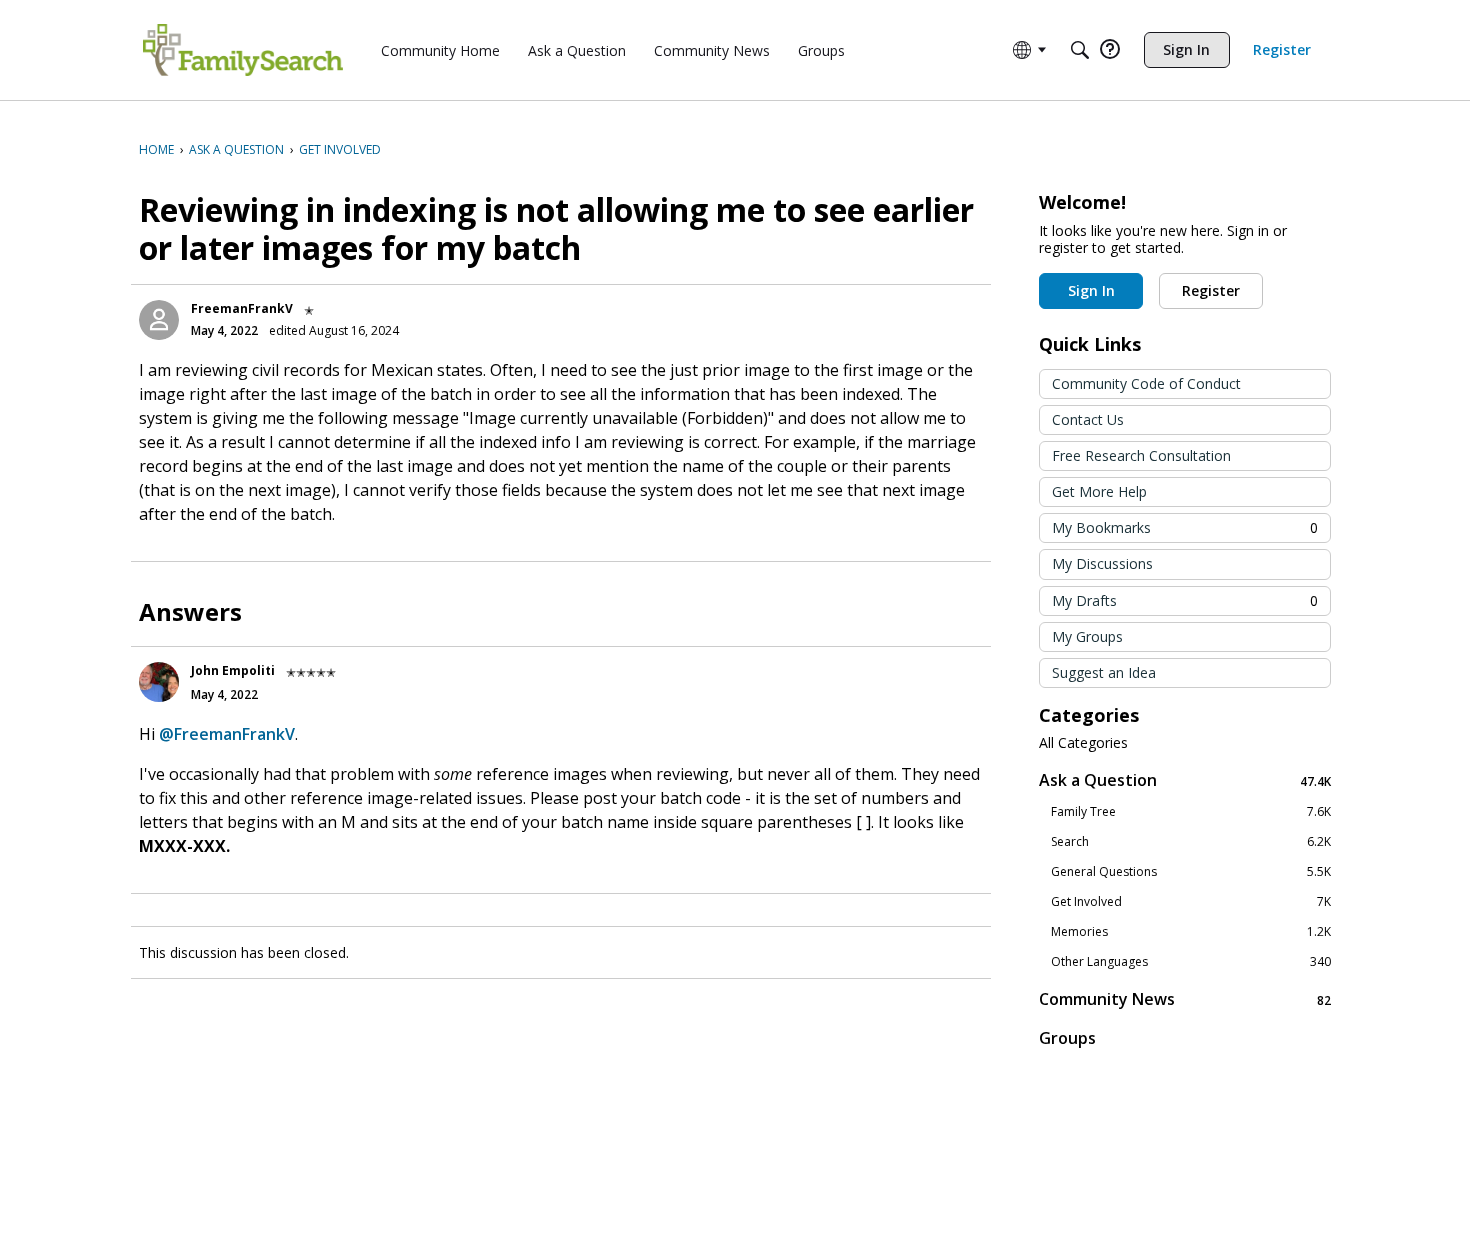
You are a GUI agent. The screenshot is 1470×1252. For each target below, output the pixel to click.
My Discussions (1102, 563)
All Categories (1083, 743)
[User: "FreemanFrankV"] (159, 320)
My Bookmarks (1185, 527)
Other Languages (1191, 962)
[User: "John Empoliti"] (159, 682)
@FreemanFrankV (227, 734)
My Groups (1087, 636)
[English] (243, 50)
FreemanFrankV (242, 308)
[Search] (1080, 50)
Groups (1067, 1038)
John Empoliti (233, 670)
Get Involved (1191, 902)
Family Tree (1191, 812)
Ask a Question (1185, 780)
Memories (1191, 932)
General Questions (1191, 872)
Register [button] (1211, 290)
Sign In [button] (1091, 290)
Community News (1185, 999)
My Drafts (1185, 600)
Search (1191, 842)
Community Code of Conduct (1146, 383)
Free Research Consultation (1141, 455)
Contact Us (1088, 419)
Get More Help (1099, 491)
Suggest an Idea (1104, 672)
